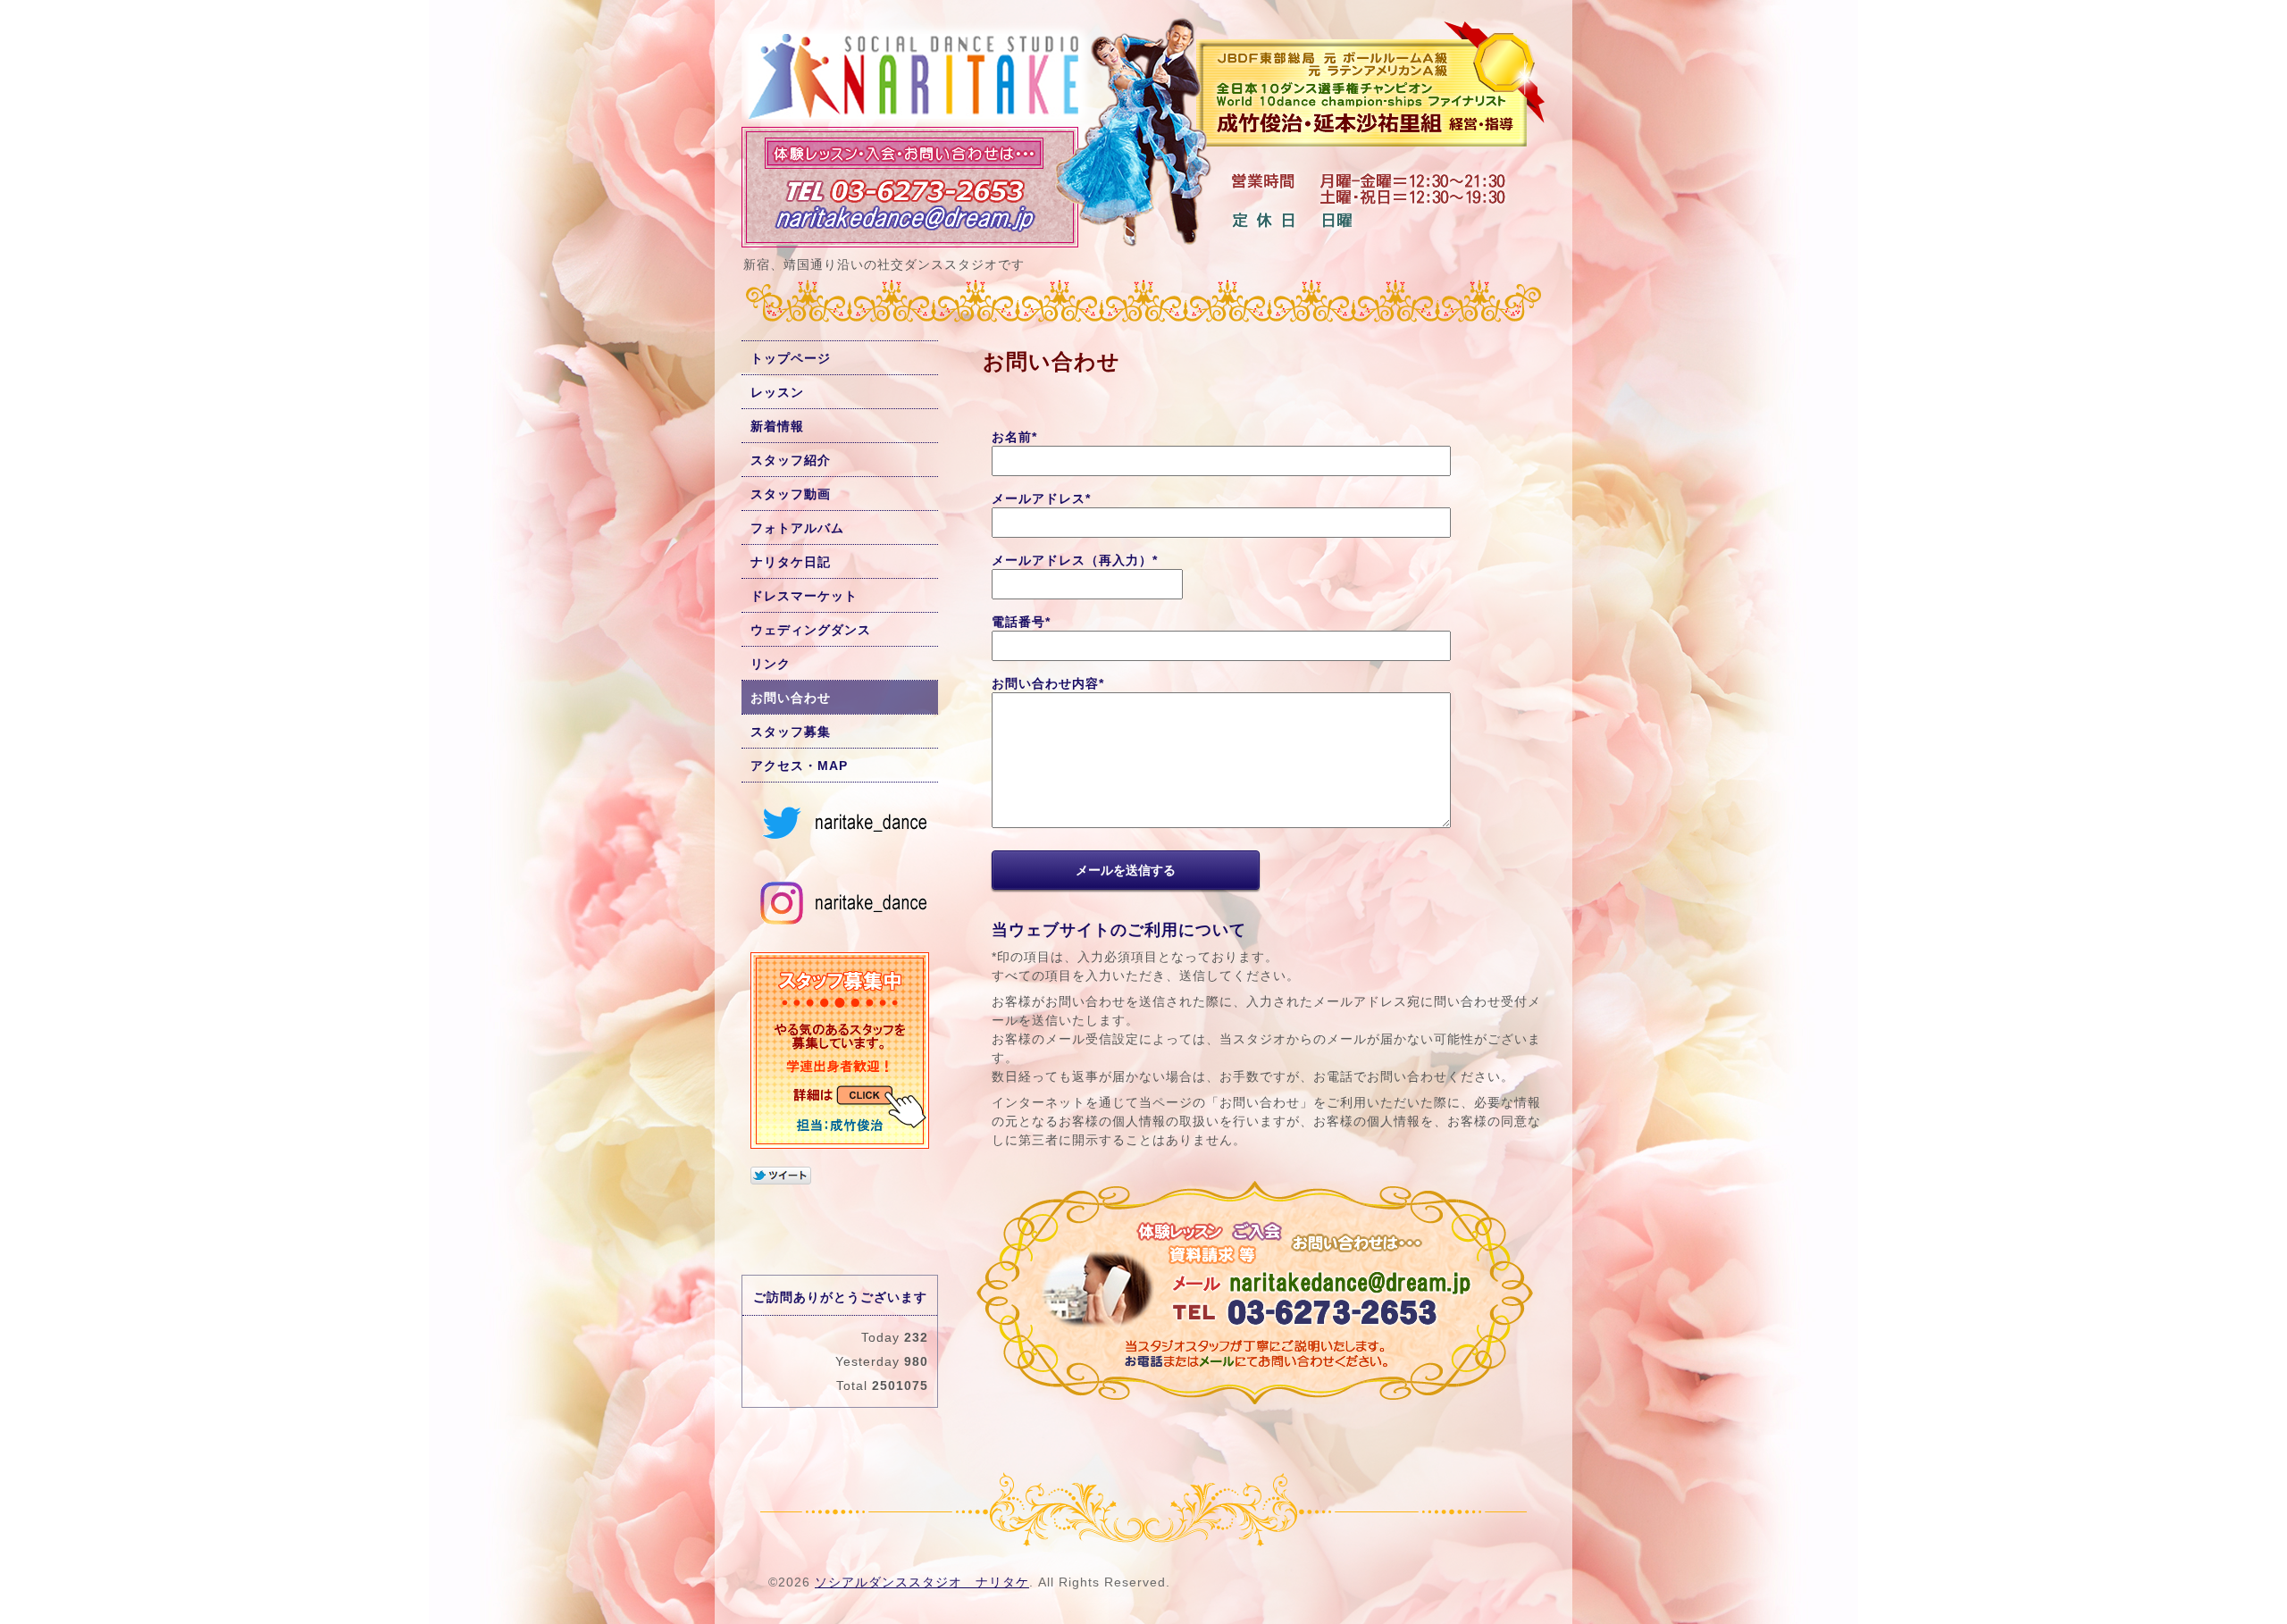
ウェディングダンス (811, 630)
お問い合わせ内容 (1048, 683)
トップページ (791, 358)
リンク (771, 664)
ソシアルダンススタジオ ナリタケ (922, 1582)
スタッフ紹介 (791, 460)
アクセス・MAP (799, 766)
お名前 (1014, 437)
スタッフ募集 (791, 732)
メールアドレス (1041, 498)
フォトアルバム (797, 528)
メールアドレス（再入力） (1075, 560)
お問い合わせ (791, 698)
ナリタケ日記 (791, 562)
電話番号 (1021, 622)
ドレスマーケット (804, 596)
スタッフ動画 (791, 494)
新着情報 (777, 426)
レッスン (777, 392)
